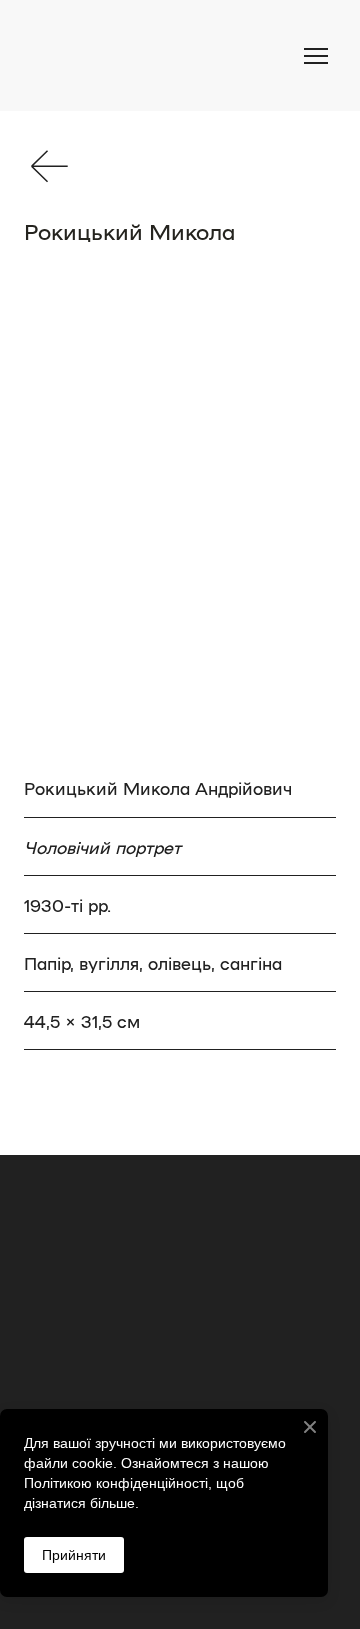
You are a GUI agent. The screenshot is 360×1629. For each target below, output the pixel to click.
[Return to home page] (130, 55)
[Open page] (49, 166)
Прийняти (74, 1555)
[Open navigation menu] (316, 56)
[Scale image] (180, 520)
